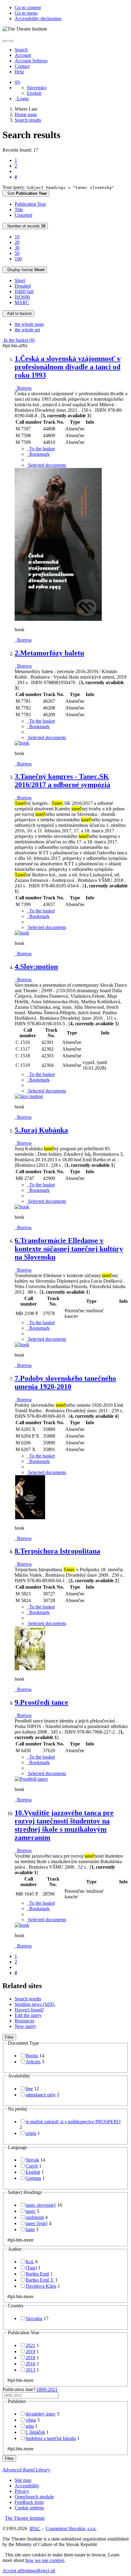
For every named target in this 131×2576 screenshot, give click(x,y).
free (29, 2089)
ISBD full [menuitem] (24, 291)
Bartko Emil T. (40, 2280)
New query (25, 2026)
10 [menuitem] (17, 237)
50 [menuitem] (17, 253)
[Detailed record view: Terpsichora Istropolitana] (30, 1669)
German (33, 2178)
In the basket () (19, 340)
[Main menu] (11, 41)
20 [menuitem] (17, 242)
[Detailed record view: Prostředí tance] (31, 1779)
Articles (33, 2062)
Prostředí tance (41, 1702)
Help (19, 72)
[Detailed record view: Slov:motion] (29, 1096)
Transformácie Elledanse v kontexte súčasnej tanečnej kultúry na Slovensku (69, 1249)
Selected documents (46, 465)
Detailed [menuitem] (23, 286)
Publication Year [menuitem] (30, 204)
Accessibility (27, 2486)
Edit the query (28, 2015)
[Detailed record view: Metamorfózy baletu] (22, 743)
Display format (25, 270)
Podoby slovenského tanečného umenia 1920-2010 (65, 1382)
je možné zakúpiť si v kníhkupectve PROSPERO (73, 2122)
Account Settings (31, 61)
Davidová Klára (41, 2286)
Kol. (30, 2262)
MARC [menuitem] (22, 302)
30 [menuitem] (17, 248)
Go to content (28, 7)
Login (22, 99)
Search (21, 50)
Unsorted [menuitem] (23, 215)
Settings (30, 2571)
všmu (31, 2420)
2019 (30, 2351)
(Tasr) (31, 2268)
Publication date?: (30, 2389)
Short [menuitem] (20, 280)
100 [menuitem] (18, 259)
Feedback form (29, 2502)
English (34, 93)
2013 (30, 2370)
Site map (23, 2480)
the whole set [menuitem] (27, 330)
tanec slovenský (41, 2205)
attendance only (41, 2095)
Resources (25, 2021)
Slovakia (34, 2318)
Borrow (23, 388)
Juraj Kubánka (41, 1130)
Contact (22, 66)
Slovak (32, 2160)
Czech (32, 2166)
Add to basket (18, 313)
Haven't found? (29, 2010)
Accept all (12, 2571)
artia (30, 2426)
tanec (31, 2211)
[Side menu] (5, 41)
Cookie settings (29, 2508)
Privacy (22, 2491)
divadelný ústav (41, 2414)
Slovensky (37, 88)
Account (23, 55)
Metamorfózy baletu (49, 653)
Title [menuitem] (19, 210)
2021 (30, 2345)
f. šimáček (35, 2432)
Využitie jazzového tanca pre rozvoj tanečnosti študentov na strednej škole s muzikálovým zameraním (64, 1825)
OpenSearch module (34, 2497)
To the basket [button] (41, 449)
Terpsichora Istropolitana (57, 1551)
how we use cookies (45, 2560)
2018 (30, 2358)
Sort (26, 193)
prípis (31, 2133)
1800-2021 (47, 2389)
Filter (9, 2037)
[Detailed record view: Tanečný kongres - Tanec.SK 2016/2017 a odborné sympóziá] (22, 933)
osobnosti (35, 2217)
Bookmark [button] (38, 454)
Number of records (25, 226)
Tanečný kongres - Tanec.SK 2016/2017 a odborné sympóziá (62, 781)
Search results (28, 1999)
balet (30, 2230)
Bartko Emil (37, 2274)
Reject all (46, 2571)
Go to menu (26, 13)
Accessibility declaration (38, 18)
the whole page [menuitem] (29, 324)
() (17, 82)
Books (32, 2056)
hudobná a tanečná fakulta (51, 2438)
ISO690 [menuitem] (22, 297)
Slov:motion (36, 967)
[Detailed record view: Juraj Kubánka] (22, 1207)
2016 (30, 2364)
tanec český (37, 2223)
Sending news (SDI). (35, 2004)
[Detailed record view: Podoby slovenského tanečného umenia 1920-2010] (30, 1518)
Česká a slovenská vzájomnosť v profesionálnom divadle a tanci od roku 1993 (68, 367)
